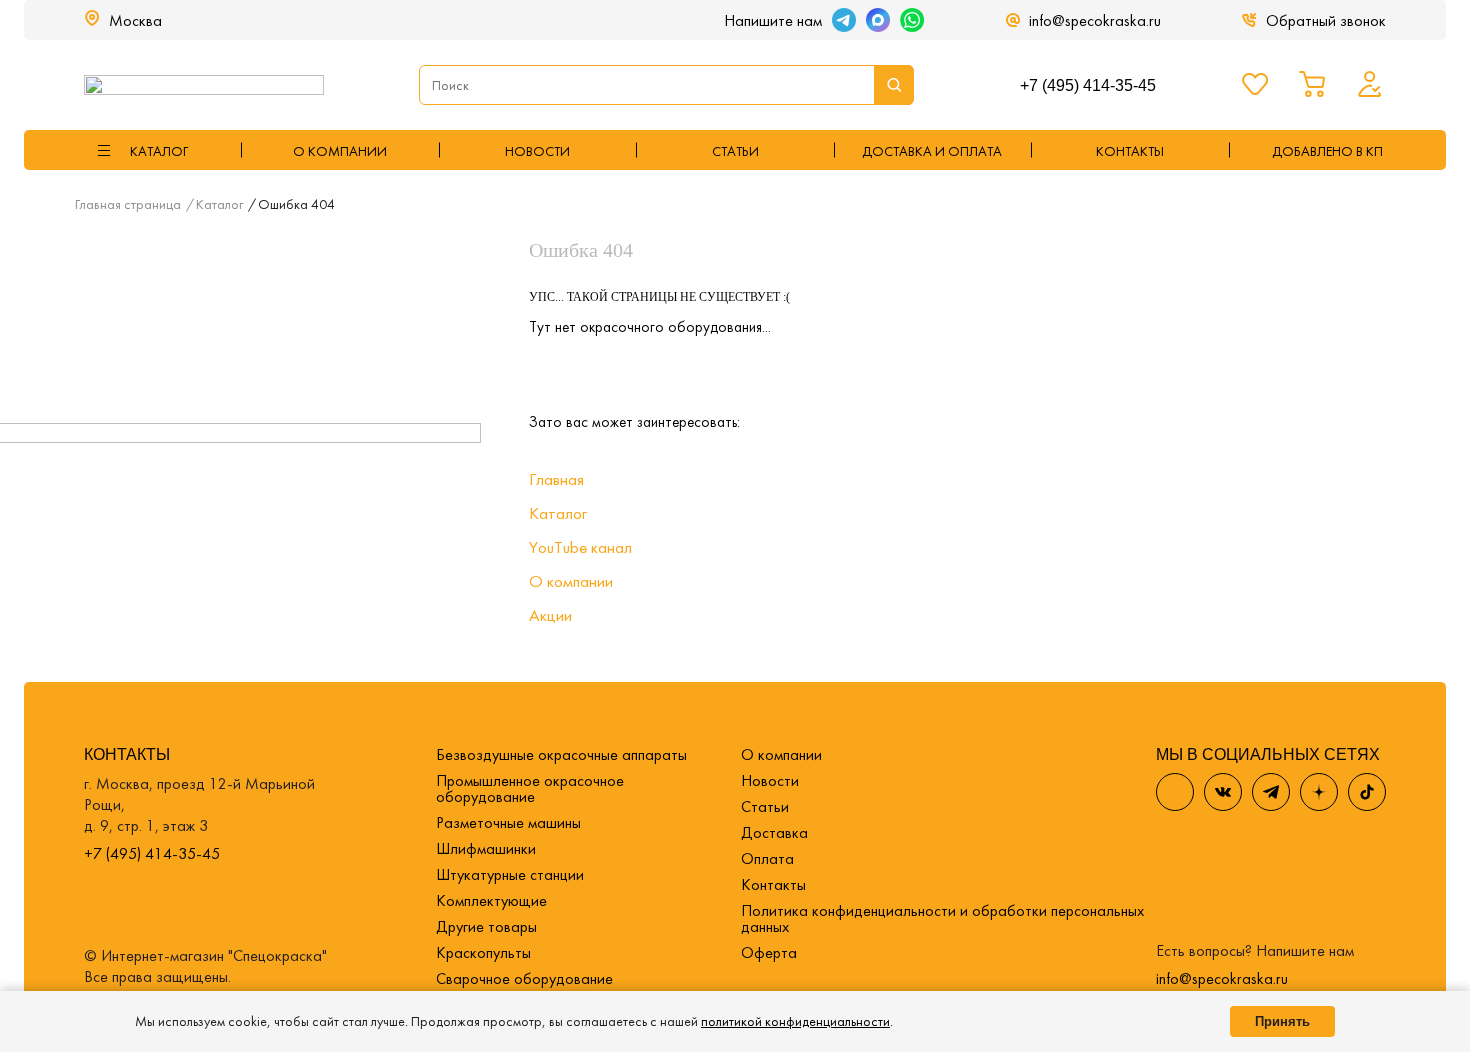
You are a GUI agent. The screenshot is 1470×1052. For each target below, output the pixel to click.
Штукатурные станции (510, 874)
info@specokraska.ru (1095, 20)
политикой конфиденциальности (795, 1021)
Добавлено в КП (1327, 151)
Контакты (773, 884)
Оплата (767, 858)
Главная (556, 479)
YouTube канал (580, 547)
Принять (1282, 1021)
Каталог (558, 513)
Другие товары (486, 926)
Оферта (769, 952)
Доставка (774, 832)
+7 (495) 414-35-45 (1088, 85)
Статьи (735, 151)
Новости (537, 151)
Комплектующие (491, 900)
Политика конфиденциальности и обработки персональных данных (942, 918)
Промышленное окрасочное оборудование (530, 788)
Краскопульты (483, 952)
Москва (135, 20)
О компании (340, 151)
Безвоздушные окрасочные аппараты (561, 754)
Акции (550, 615)
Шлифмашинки (486, 848)
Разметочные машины (508, 822)
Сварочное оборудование (524, 978)
